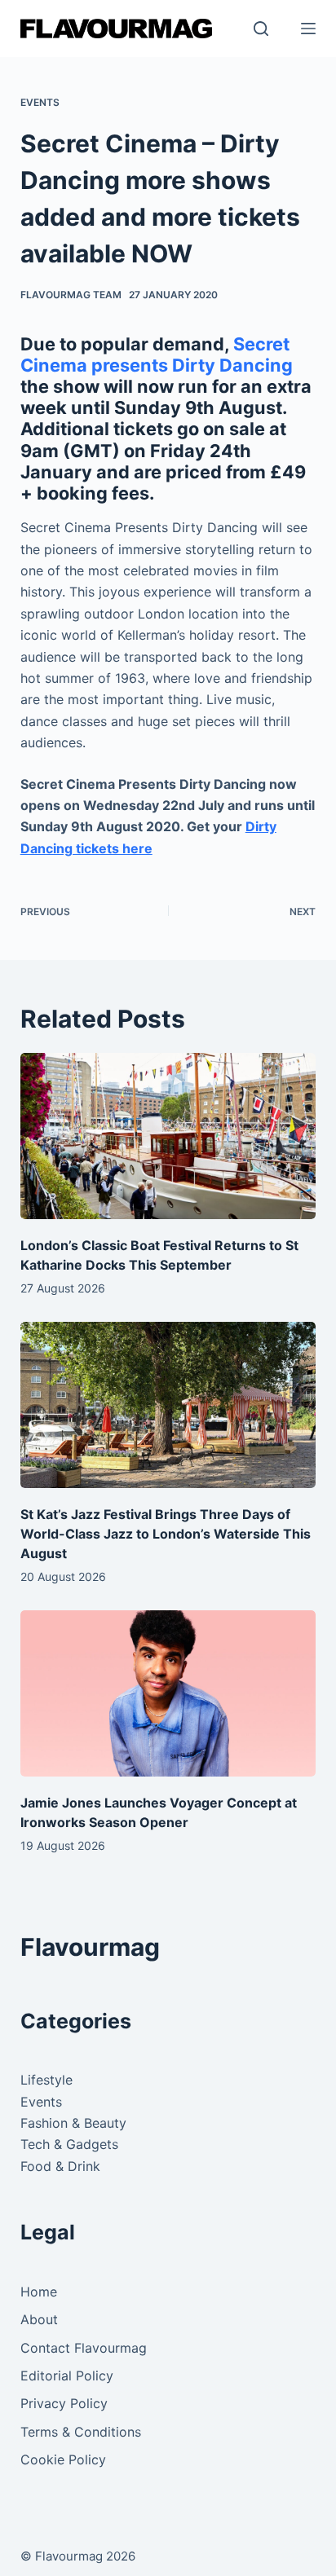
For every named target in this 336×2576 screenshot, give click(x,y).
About (39, 2319)
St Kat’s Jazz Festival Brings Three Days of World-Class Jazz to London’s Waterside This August (166, 1534)
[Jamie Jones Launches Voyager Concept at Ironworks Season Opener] (168, 1693)
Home (39, 2292)
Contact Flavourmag (84, 2348)
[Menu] (308, 29)
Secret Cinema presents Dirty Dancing (157, 354)
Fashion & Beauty (73, 2123)
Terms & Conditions (81, 2432)
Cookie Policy (63, 2459)
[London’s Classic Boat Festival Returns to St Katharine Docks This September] (168, 1136)
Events (40, 102)
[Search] (261, 29)
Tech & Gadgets (69, 2144)
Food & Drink (60, 2166)
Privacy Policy (64, 2403)
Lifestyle (46, 2080)
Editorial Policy (67, 2376)
